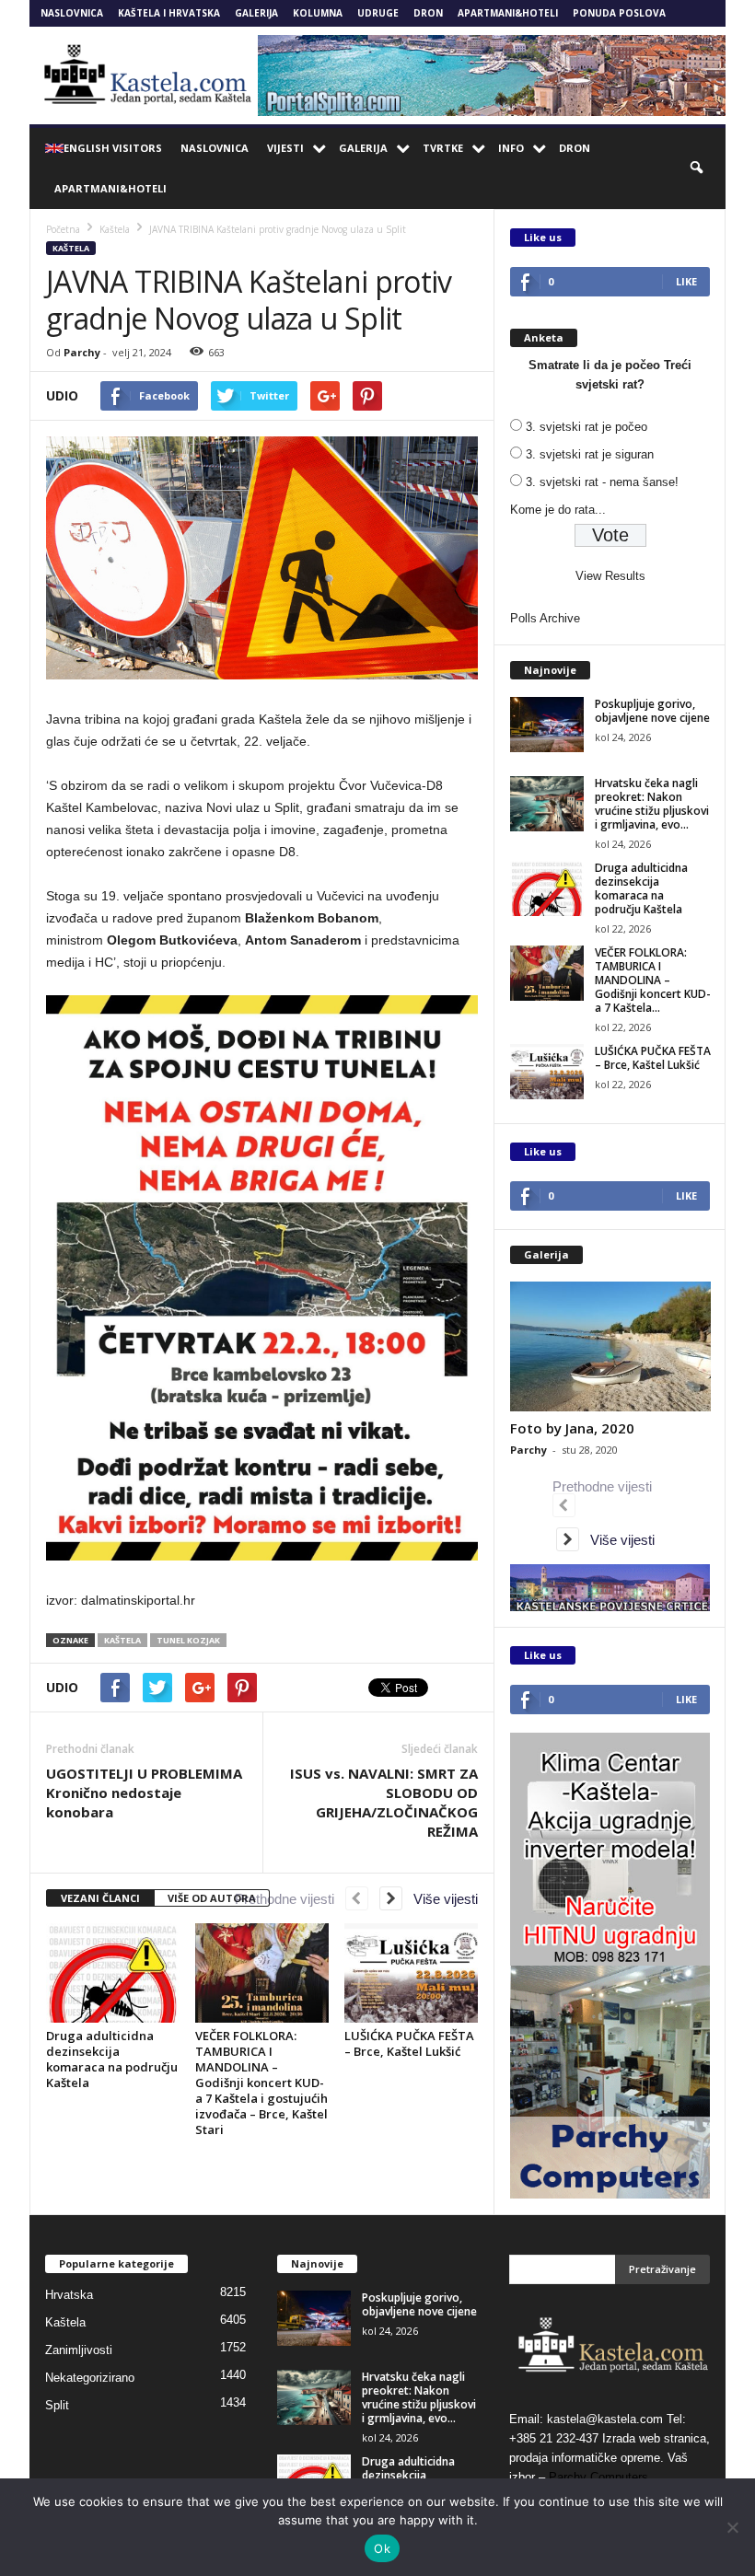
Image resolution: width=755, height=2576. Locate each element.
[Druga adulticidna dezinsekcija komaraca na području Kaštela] (113, 1973)
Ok (382, 2548)
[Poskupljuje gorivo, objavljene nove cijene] (547, 725)
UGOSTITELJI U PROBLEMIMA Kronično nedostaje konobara (144, 1793)
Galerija (256, 13)
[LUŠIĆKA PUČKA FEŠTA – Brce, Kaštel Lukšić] (411, 1973)
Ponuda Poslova (619, 13)
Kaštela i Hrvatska (169, 13)
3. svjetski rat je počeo (587, 427)
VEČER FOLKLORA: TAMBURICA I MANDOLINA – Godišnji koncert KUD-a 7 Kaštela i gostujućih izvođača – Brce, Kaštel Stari (261, 2083)
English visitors (113, 148)
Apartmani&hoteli (508, 13)
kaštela (122, 1640)
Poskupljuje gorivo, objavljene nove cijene (652, 711)
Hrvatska (69, 2295)
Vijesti (285, 148)
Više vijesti (440, 1899)
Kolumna (318, 13)
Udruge (378, 13)
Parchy (82, 352)
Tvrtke (443, 148)
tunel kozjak (188, 1640)
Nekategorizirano (90, 2378)
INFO (511, 148)
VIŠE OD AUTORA (212, 1898)
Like (686, 281)
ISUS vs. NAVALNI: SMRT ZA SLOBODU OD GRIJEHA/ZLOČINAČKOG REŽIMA (384, 1802)
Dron (428, 13)
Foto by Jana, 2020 (572, 1428)
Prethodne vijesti (290, 1899)
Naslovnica (72, 13)
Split (57, 2405)
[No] (732, 2527)
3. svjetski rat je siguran (590, 454)
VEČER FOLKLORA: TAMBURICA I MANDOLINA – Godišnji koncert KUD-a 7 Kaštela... (653, 980)
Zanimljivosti (79, 2350)
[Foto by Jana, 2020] (610, 1346)
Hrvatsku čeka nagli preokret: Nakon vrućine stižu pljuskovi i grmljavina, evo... (652, 804)
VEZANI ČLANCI (100, 1898)
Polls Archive (545, 618)
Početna (63, 229)
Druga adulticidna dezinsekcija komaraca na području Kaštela (112, 2059)
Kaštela (71, 248)
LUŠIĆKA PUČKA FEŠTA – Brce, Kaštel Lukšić (409, 2043)
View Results (610, 576)
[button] (698, 168)
